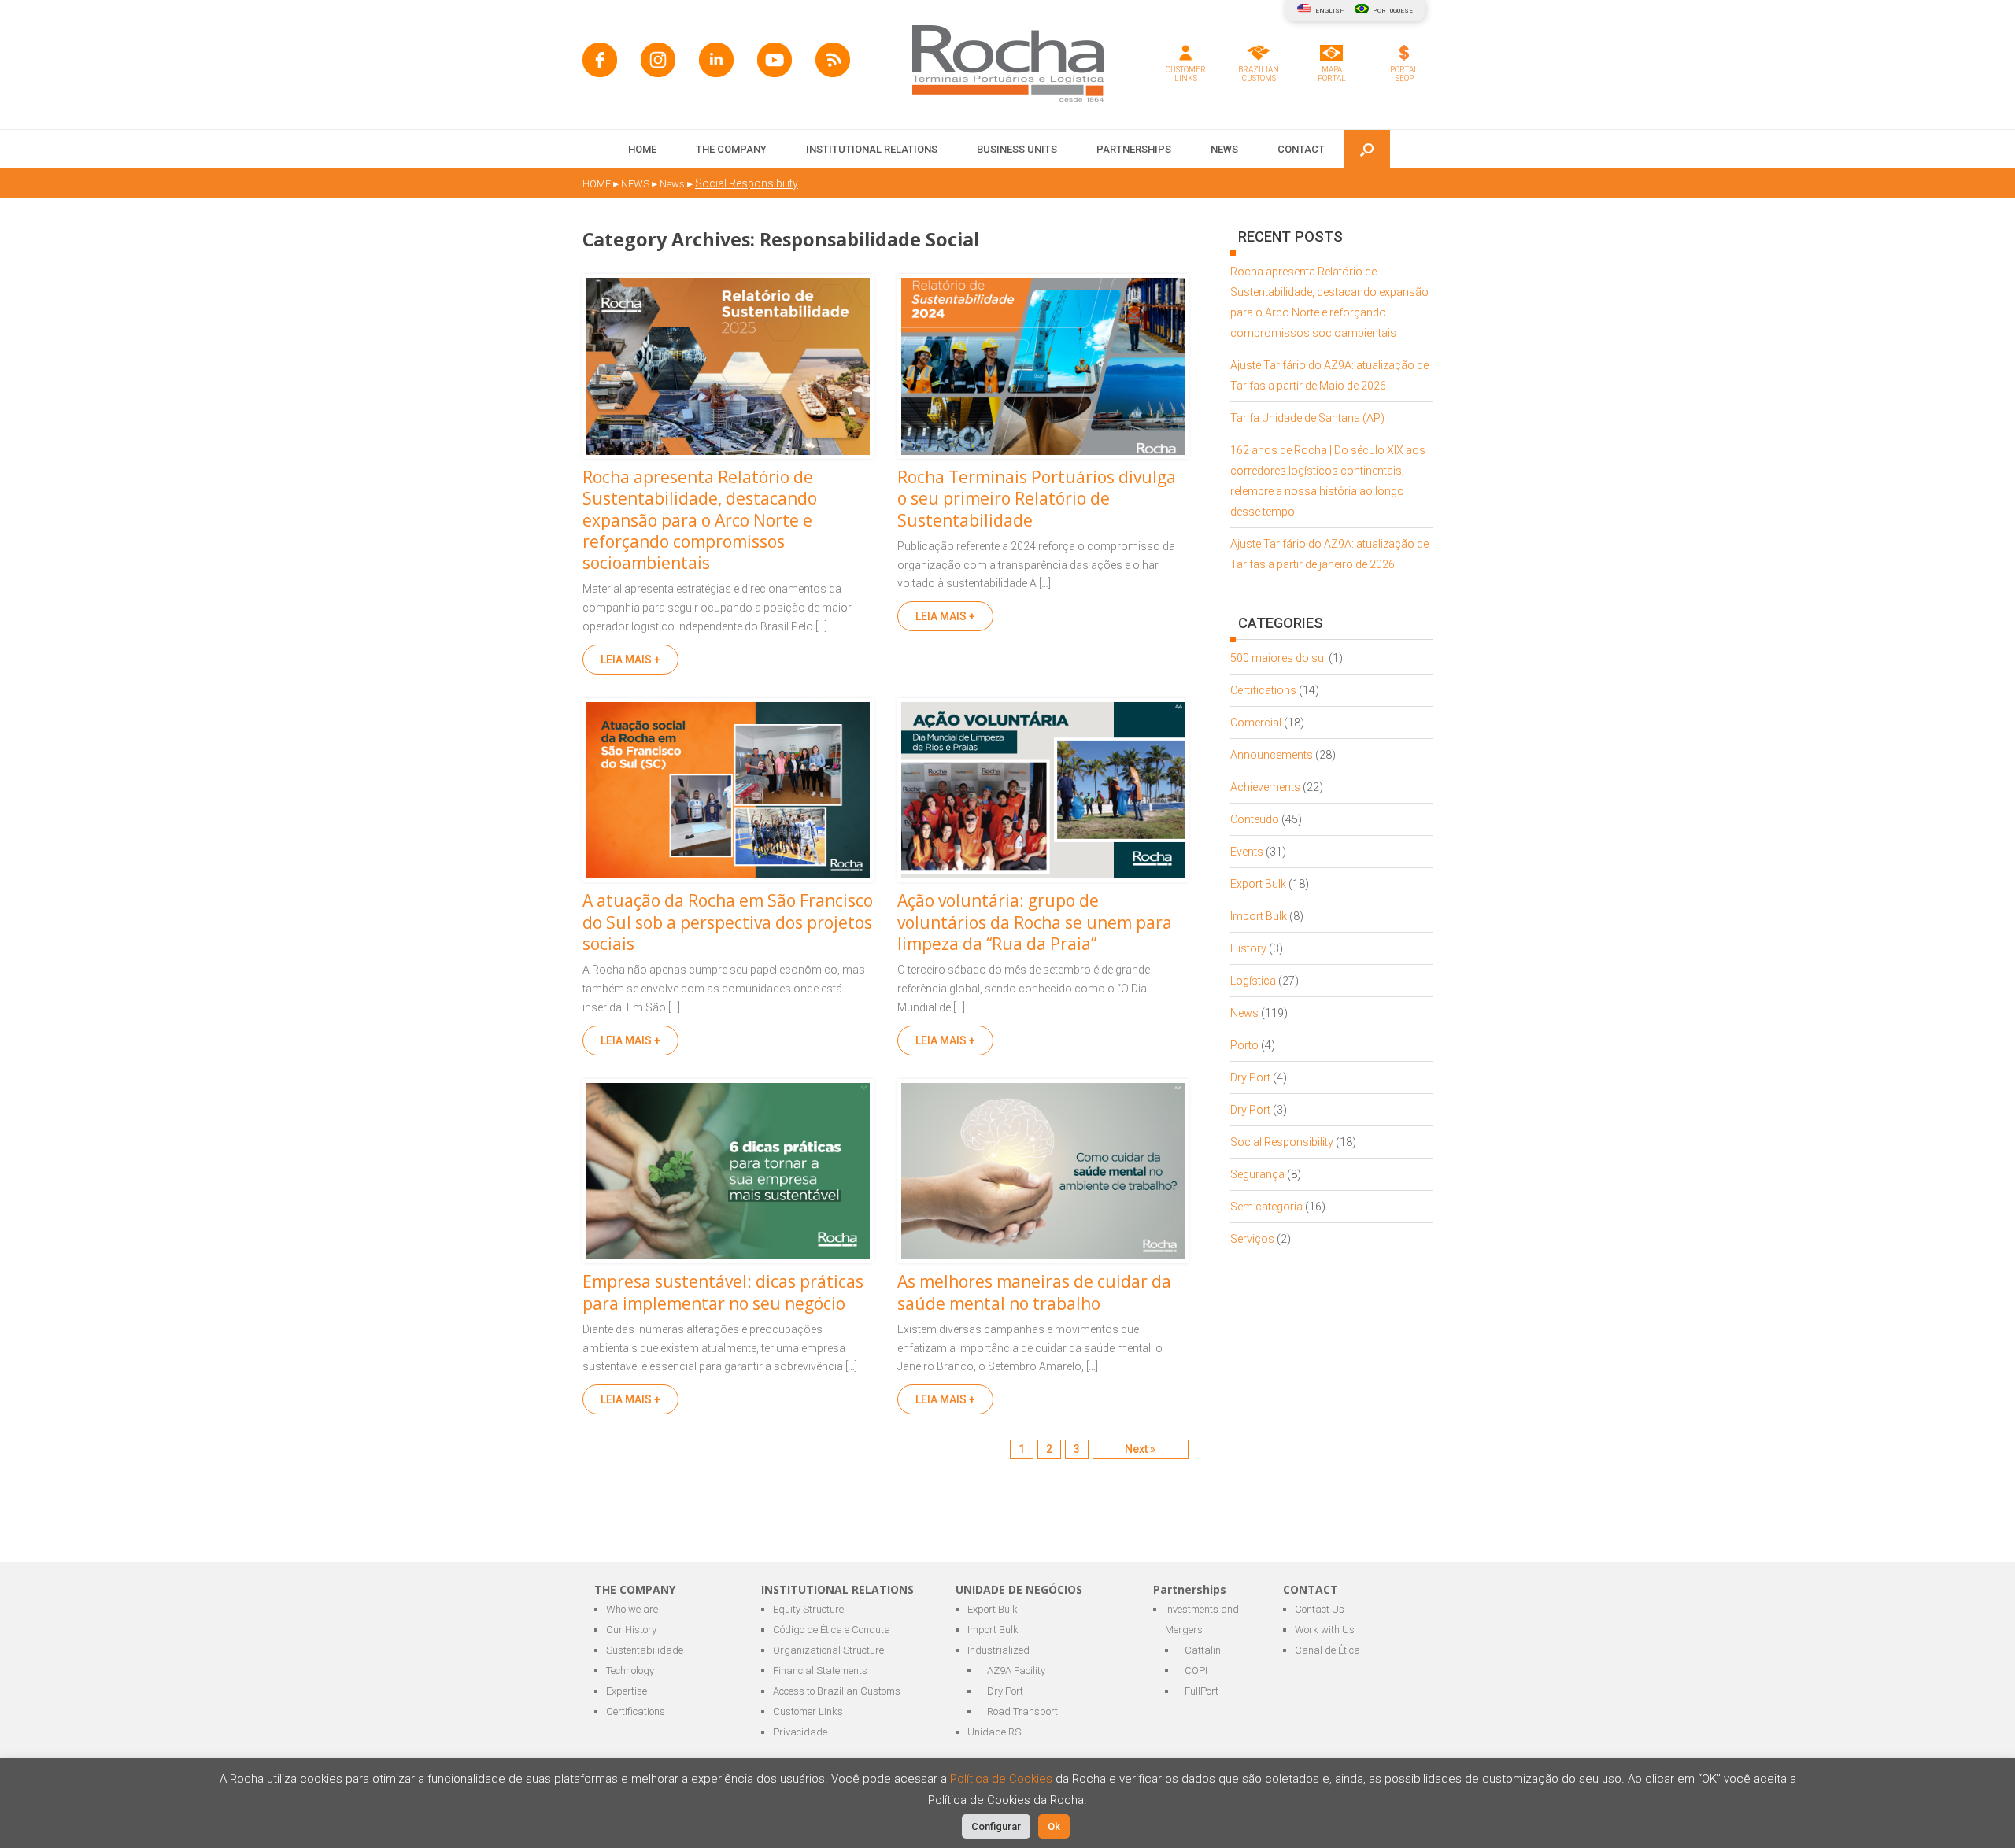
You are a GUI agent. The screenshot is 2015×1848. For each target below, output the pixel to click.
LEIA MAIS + (630, 660)
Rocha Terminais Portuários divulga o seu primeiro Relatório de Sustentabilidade (1037, 499)
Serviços (1252, 1239)
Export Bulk (1258, 884)
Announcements (1272, 755)
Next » (1140, 1449)
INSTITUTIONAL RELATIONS (872, 149)
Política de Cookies (1003, 1779)
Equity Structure (808, 1609)
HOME (642, 149)
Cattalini (1204, 1650)
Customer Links (808, 1711)
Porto (1244, 1045)
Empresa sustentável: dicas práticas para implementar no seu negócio (723, 1292)
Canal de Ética (1327, 1650)
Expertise (627, 1691)
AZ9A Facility (1016, 1671)
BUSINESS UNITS (1017, 149)
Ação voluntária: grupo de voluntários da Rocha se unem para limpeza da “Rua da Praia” (1035, 922)
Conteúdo (1255, 819)
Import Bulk (1259, 916)
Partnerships (1134, 149)
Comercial (1256, 723)
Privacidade (800, 1732)
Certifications (1263, 690)
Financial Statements (820, 1671)
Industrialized (998, 1650)
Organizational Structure (828, 1650)
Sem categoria (1266, 1207)
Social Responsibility (1282, 1142)
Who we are (632, 1609)
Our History (631, 1630)
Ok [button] (1054, 1826)
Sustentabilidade (645, 1650)
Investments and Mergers (1202, 1619)
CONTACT (1301, 149)
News (1244, 1013)
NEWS (1224, 149)
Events (1247, 852)
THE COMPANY (731, 149)
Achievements (1265, 787)
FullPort (1202, 1691)
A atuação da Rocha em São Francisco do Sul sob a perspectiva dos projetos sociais (728, 922)
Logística (1253, 981)
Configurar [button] (996, 1826)
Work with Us (1325, 1630)
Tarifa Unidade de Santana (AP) (1307, 418)
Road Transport (1022, 1711)
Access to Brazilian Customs (837, 1691)
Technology (630, 1671)
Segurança (1257, 1174)
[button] (1367, 149)
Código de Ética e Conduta (832, 1630)
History (1248, 948)
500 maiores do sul (1278, 658)
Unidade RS (994, 1732)
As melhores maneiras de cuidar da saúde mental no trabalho (1034, 1292)
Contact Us (1320, 1609)
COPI (1196, 1671)
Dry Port (1250, 1077)
